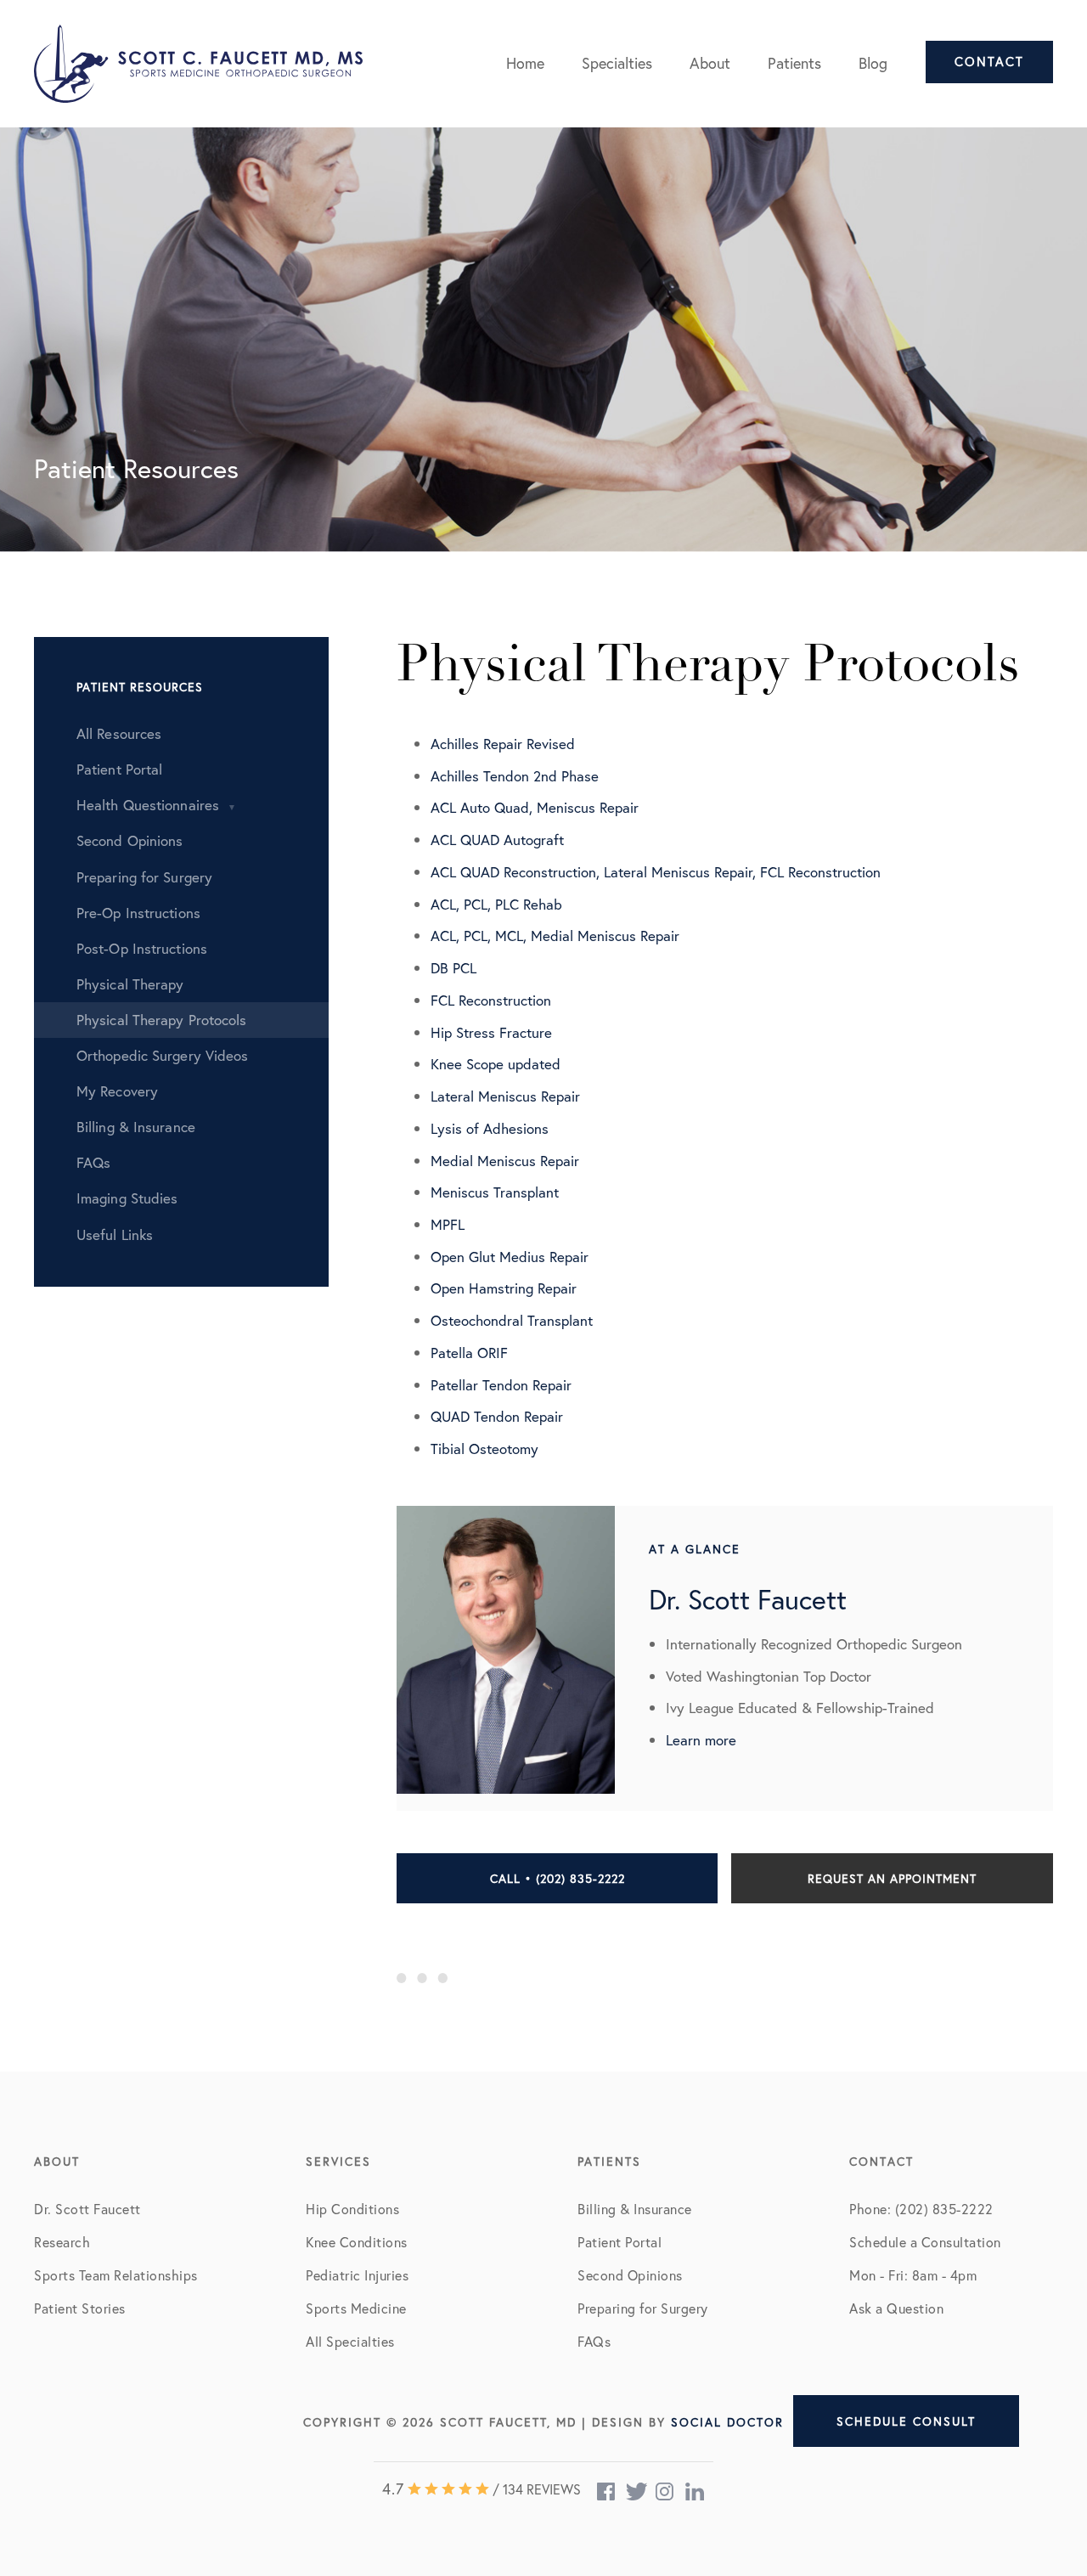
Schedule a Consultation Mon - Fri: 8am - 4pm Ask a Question (925, 2275)
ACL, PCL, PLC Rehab (496, 904)
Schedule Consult (906, 2421)
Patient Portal (620, 2242)
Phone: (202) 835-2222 (921, 2209)
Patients (794, 63)
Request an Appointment (892, 1878)
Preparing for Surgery (643, 2308)
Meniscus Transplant (495, 1192)
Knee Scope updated (496, 1064)
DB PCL (453, 968)
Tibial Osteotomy (484, 1449)
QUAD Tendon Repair (497, 1416)
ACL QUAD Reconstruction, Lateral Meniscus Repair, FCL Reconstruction (656, 872)
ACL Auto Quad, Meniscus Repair (535, 807)
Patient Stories (80, 2308)
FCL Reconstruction (491, 1000)
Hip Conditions (352, 2209)
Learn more (701, 1740)
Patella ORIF (469, 1353)
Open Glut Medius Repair (510, 1257)
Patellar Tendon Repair (501, 1385)
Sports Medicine (356, 2308)
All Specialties (350, 2341)
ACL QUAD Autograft (497, 840)
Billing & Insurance (635, 2209)
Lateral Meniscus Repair (505, 1096)
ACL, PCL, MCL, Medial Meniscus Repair (555, 936)
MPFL (448, 1224)
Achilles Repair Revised (503, 744)
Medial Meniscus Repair (505, 1161)
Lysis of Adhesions (490, 1128)
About (710, 63)
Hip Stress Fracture (491, 1032)
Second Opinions (630, 2275)
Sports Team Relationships (116, 2275)
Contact (989, 62)
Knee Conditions (357, 2242)
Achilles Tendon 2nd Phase (515, 776)
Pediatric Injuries (357, 2275)
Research (62, 2242)
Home (525, 63)
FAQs (594, 2341)
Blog (873, 63)
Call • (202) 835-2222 (558, 1878)
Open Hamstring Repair (504, 1288)
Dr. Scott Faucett (87, 2209)
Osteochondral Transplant (512, 1320)
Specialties (617, 63)
